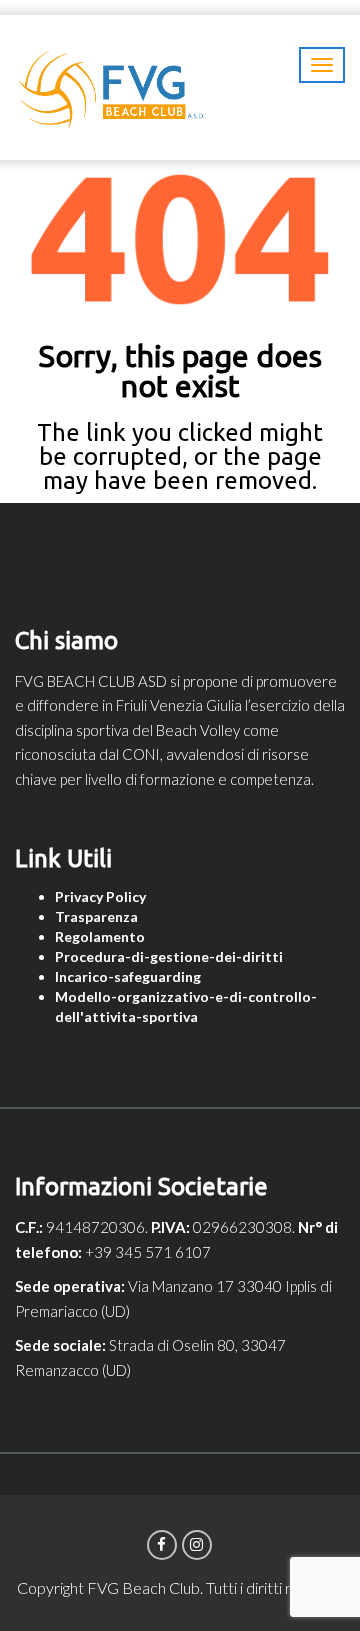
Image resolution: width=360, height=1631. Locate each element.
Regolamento (100, 936)
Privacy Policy (100, 896)
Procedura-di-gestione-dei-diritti (169, 956)
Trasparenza (96, 916)
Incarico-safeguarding (128, 976)
